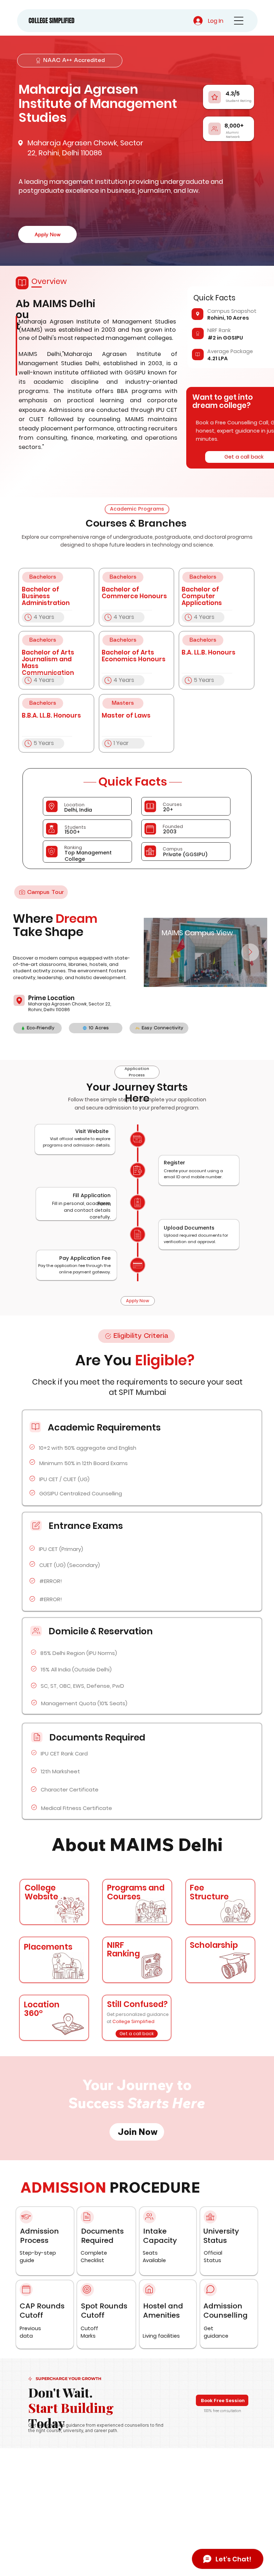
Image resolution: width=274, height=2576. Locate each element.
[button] (137, 1960)
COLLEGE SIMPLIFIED (52, 21)
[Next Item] (250, 952)
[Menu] (239, 21)
